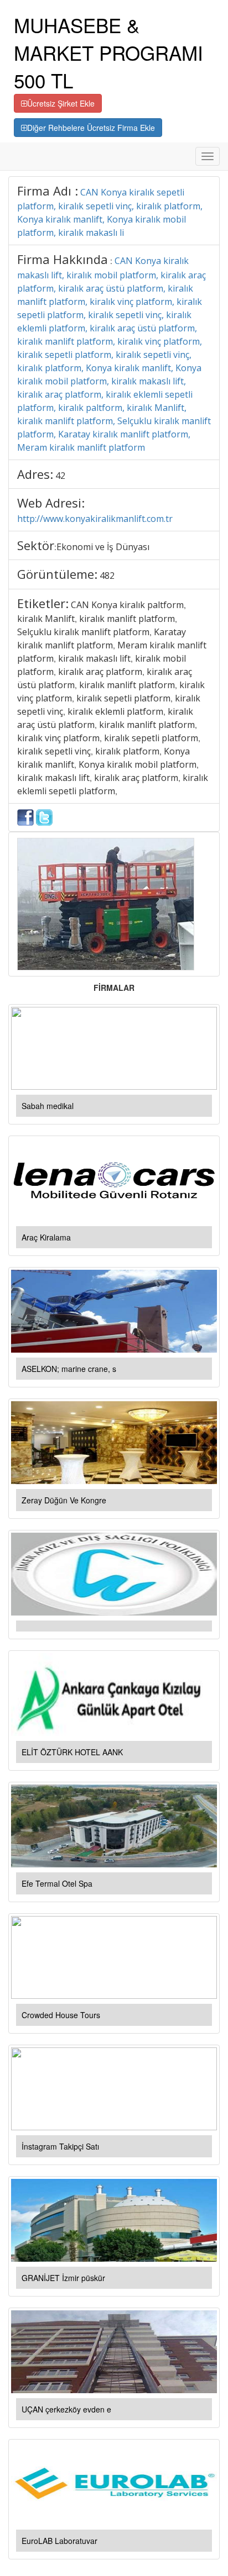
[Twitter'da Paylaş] (44, 816)
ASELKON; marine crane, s (69, 1369)
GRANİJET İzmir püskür (63, 2278)
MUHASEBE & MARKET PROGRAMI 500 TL (108, 52)
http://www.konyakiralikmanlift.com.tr (95, 519)
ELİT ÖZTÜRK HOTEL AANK (72, 1752)
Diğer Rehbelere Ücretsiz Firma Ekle (91, 128)
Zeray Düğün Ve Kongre (64, 1500)
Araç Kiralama (46, 1237)
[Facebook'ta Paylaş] (25, 816)
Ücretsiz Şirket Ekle (61, 103)
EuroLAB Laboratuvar (59, 2541)
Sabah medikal (48, 1106)
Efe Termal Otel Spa (57, 1883)
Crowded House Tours (61, 2015)
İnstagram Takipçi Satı (60, 2146)
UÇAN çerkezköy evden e (66, 2409)
